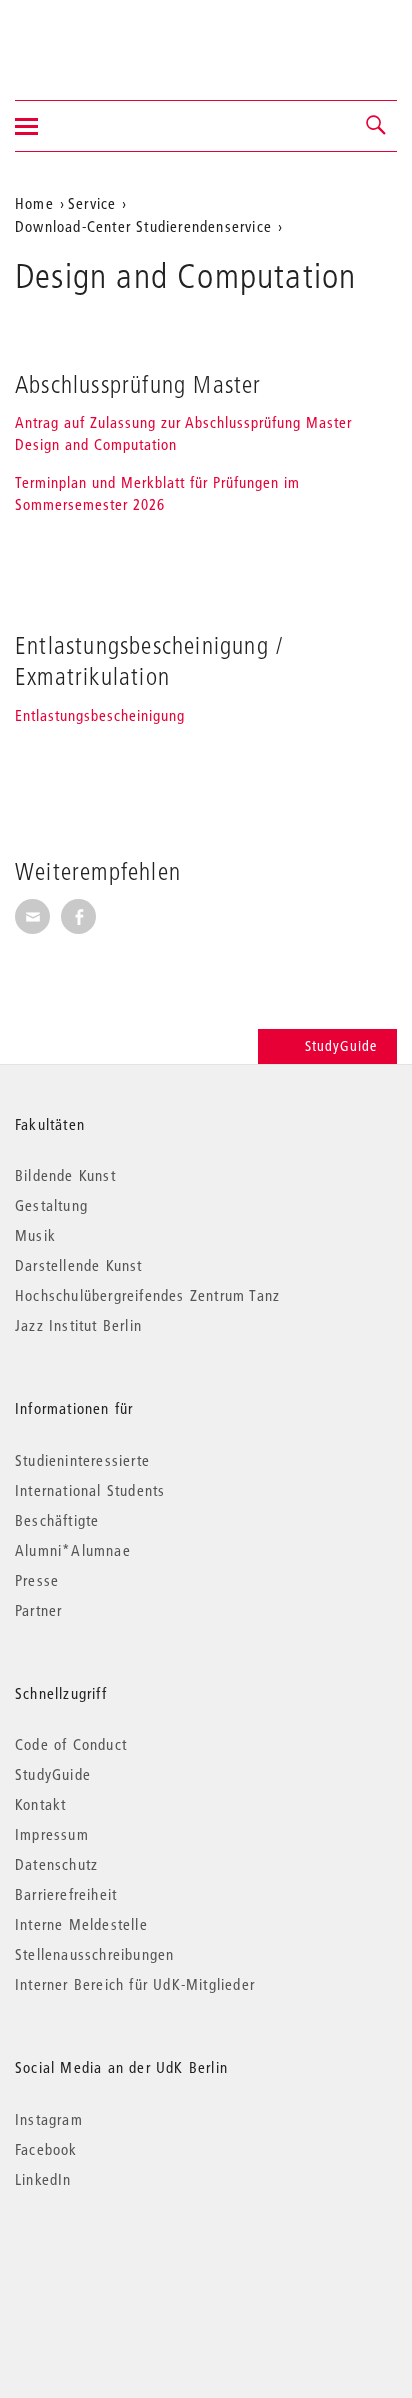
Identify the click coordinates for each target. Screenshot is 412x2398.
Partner (38, 1610)
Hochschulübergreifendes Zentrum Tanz (147, 1295)
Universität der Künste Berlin (93, 37)
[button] (377, 126)
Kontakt (40, 1804)
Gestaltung (51, 1205)
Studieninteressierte (82, 1460)
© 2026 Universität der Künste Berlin (119, 2263)
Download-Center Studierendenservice (143, 226)
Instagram (49, 2119)
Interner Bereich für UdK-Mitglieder (135, 1984)
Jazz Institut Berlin (78, 1325)
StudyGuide (341, 1046)
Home (34, 203)
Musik (35, 1235)
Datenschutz (56, 1864)
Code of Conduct (71, 1744)
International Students (90, 1490)
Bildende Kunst (65, 1175)
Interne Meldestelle (81, 1924)
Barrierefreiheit (66, 1894)
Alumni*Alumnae (73, 1550)
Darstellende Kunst (79, 1265)
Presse (37, 1580)
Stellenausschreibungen (94, 1954)
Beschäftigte (57, 1520)
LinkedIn (43, 2179)
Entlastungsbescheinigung (100, 715)
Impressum (52, 1834)
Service (92, 203)
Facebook (46, 2149)
